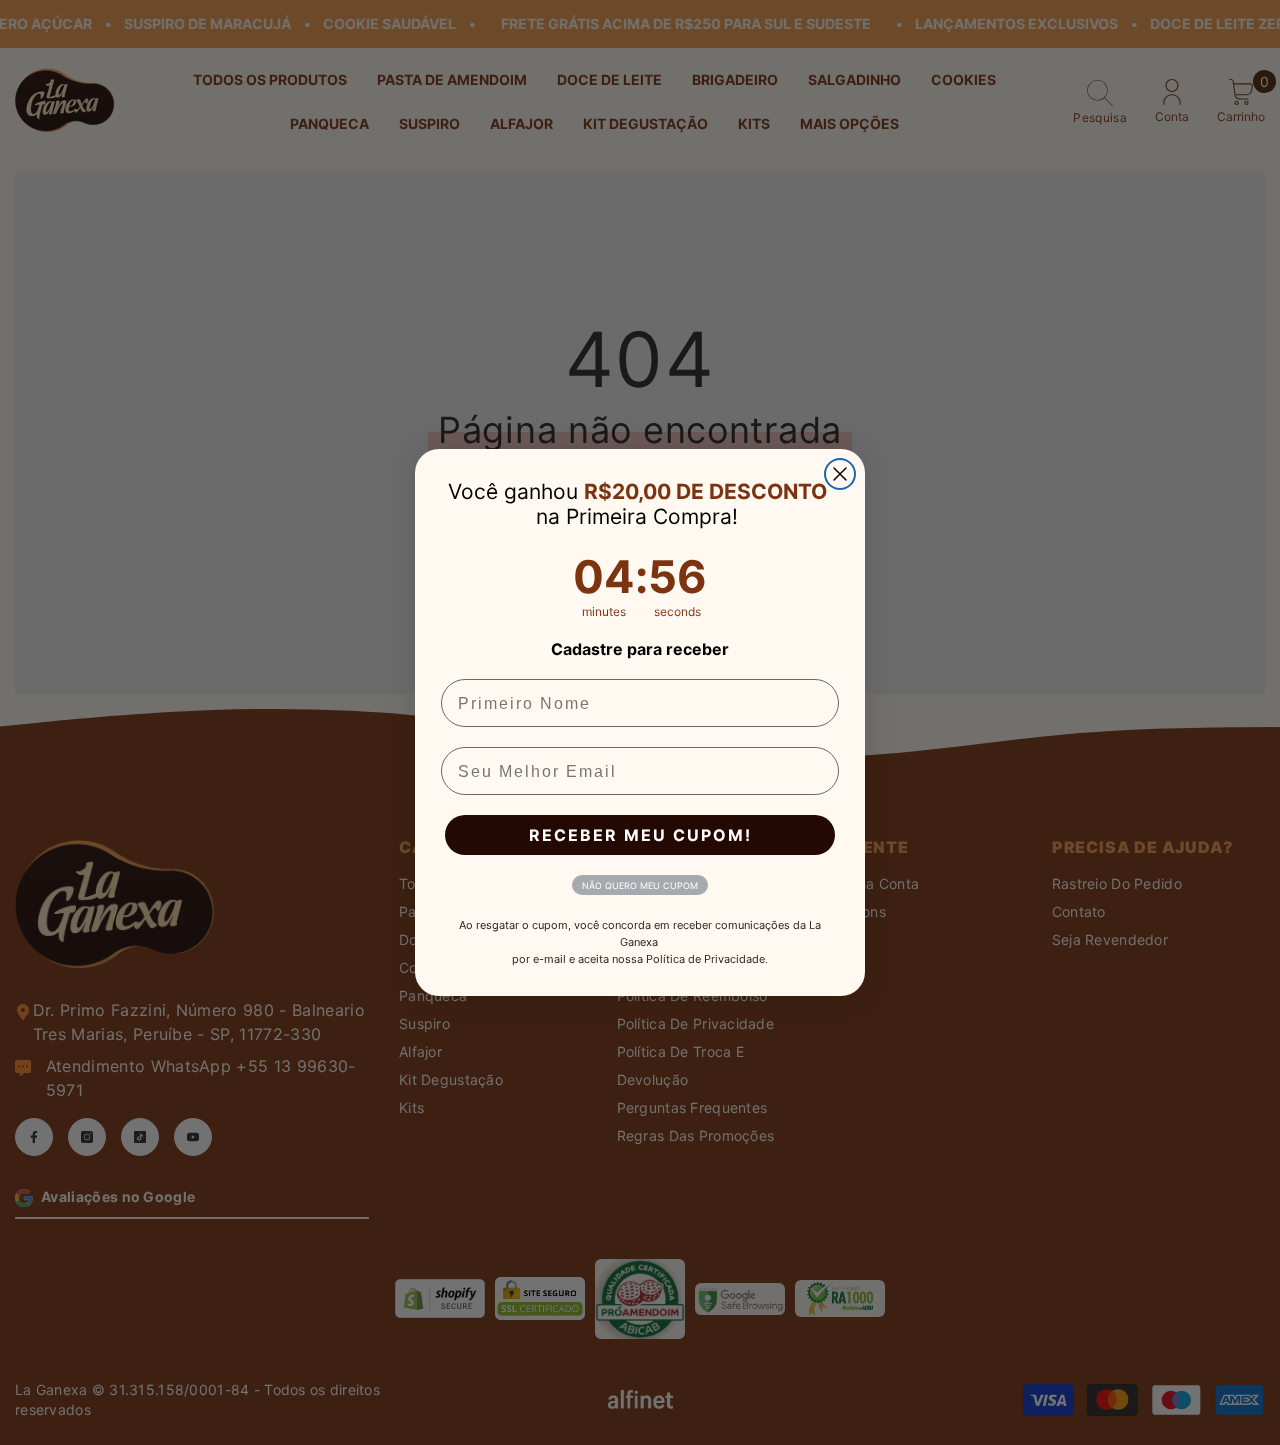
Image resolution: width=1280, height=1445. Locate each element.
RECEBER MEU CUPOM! (640, 835)
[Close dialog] (840, 474)
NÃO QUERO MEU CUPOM (640, 885)
